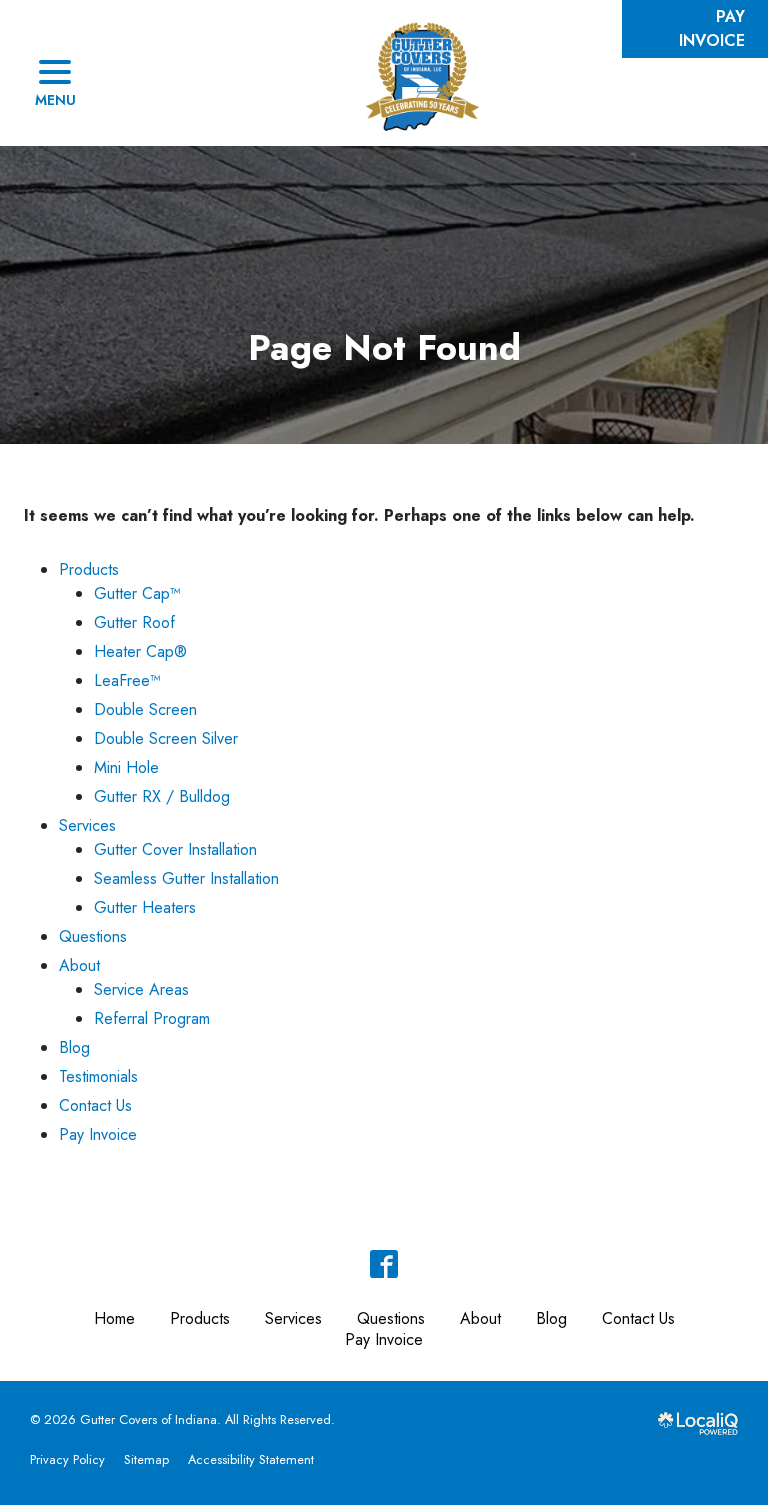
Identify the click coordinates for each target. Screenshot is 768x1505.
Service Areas (141, 989)
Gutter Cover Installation (175, 849)
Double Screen (145, 709)
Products (89, 569)
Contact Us (95, 1105)
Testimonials (98, 1076)
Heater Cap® (140, 651)
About (79, 965)
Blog (74, 1047)
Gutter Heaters (145, 907)
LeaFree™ (127, 680)
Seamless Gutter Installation (186, 878)
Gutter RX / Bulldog (162, 796)
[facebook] (384, 1263)
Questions (93, 936)
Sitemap (146, 1459)
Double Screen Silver (166, 738)
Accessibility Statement (251, 1459)
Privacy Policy (67, 1459)
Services (87, 825)
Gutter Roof (134, 622)
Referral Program (152, 1018)
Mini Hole (126, 767)
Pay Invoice (98, 1134)
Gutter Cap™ (137, 593)
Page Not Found (384, 347)
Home (114, 1318)
